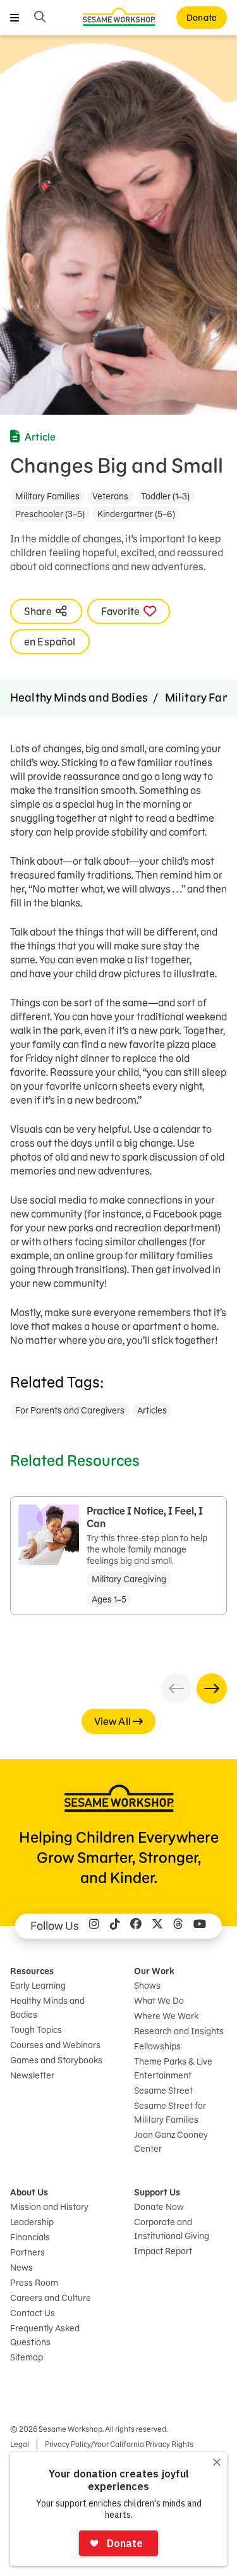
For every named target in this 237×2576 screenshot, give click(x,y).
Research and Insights (179, 2031)
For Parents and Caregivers (70, 1410)
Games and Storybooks (56, 2060)
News (21, 2268)
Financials (30, 2237)
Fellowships (157, 2046)
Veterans (110, 496)
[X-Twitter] (157, 1926)
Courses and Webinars (55, 2045)
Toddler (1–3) (165, 496)
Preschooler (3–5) (50, 514)
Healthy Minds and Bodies (79, 698)
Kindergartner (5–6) (136, 514)
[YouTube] (200, 1926)
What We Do (159, 2001)
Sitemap (27, 2357)
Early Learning (38, 1986)
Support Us (157, 2192)
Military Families (47, 496)
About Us (29, 2192)
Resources (32, 1971)
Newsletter (32, 2075)
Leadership (32, 2222)
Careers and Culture (51, 2298)
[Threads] (178, 1926)
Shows (147, 1986)
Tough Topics (36, 2030)
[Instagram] (94, 1926)
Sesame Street (163, 2091)
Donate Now (159, 2207)
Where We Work (166, 2016)
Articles (152, 1410)
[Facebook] (136, 1926)
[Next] (212, 1688)
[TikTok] (115, 1926)
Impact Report (163, 2251)
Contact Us (33, 2313)
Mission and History (49, 2207)
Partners (27, 2252)
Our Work (154, 1971)
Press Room (34, 2283)
